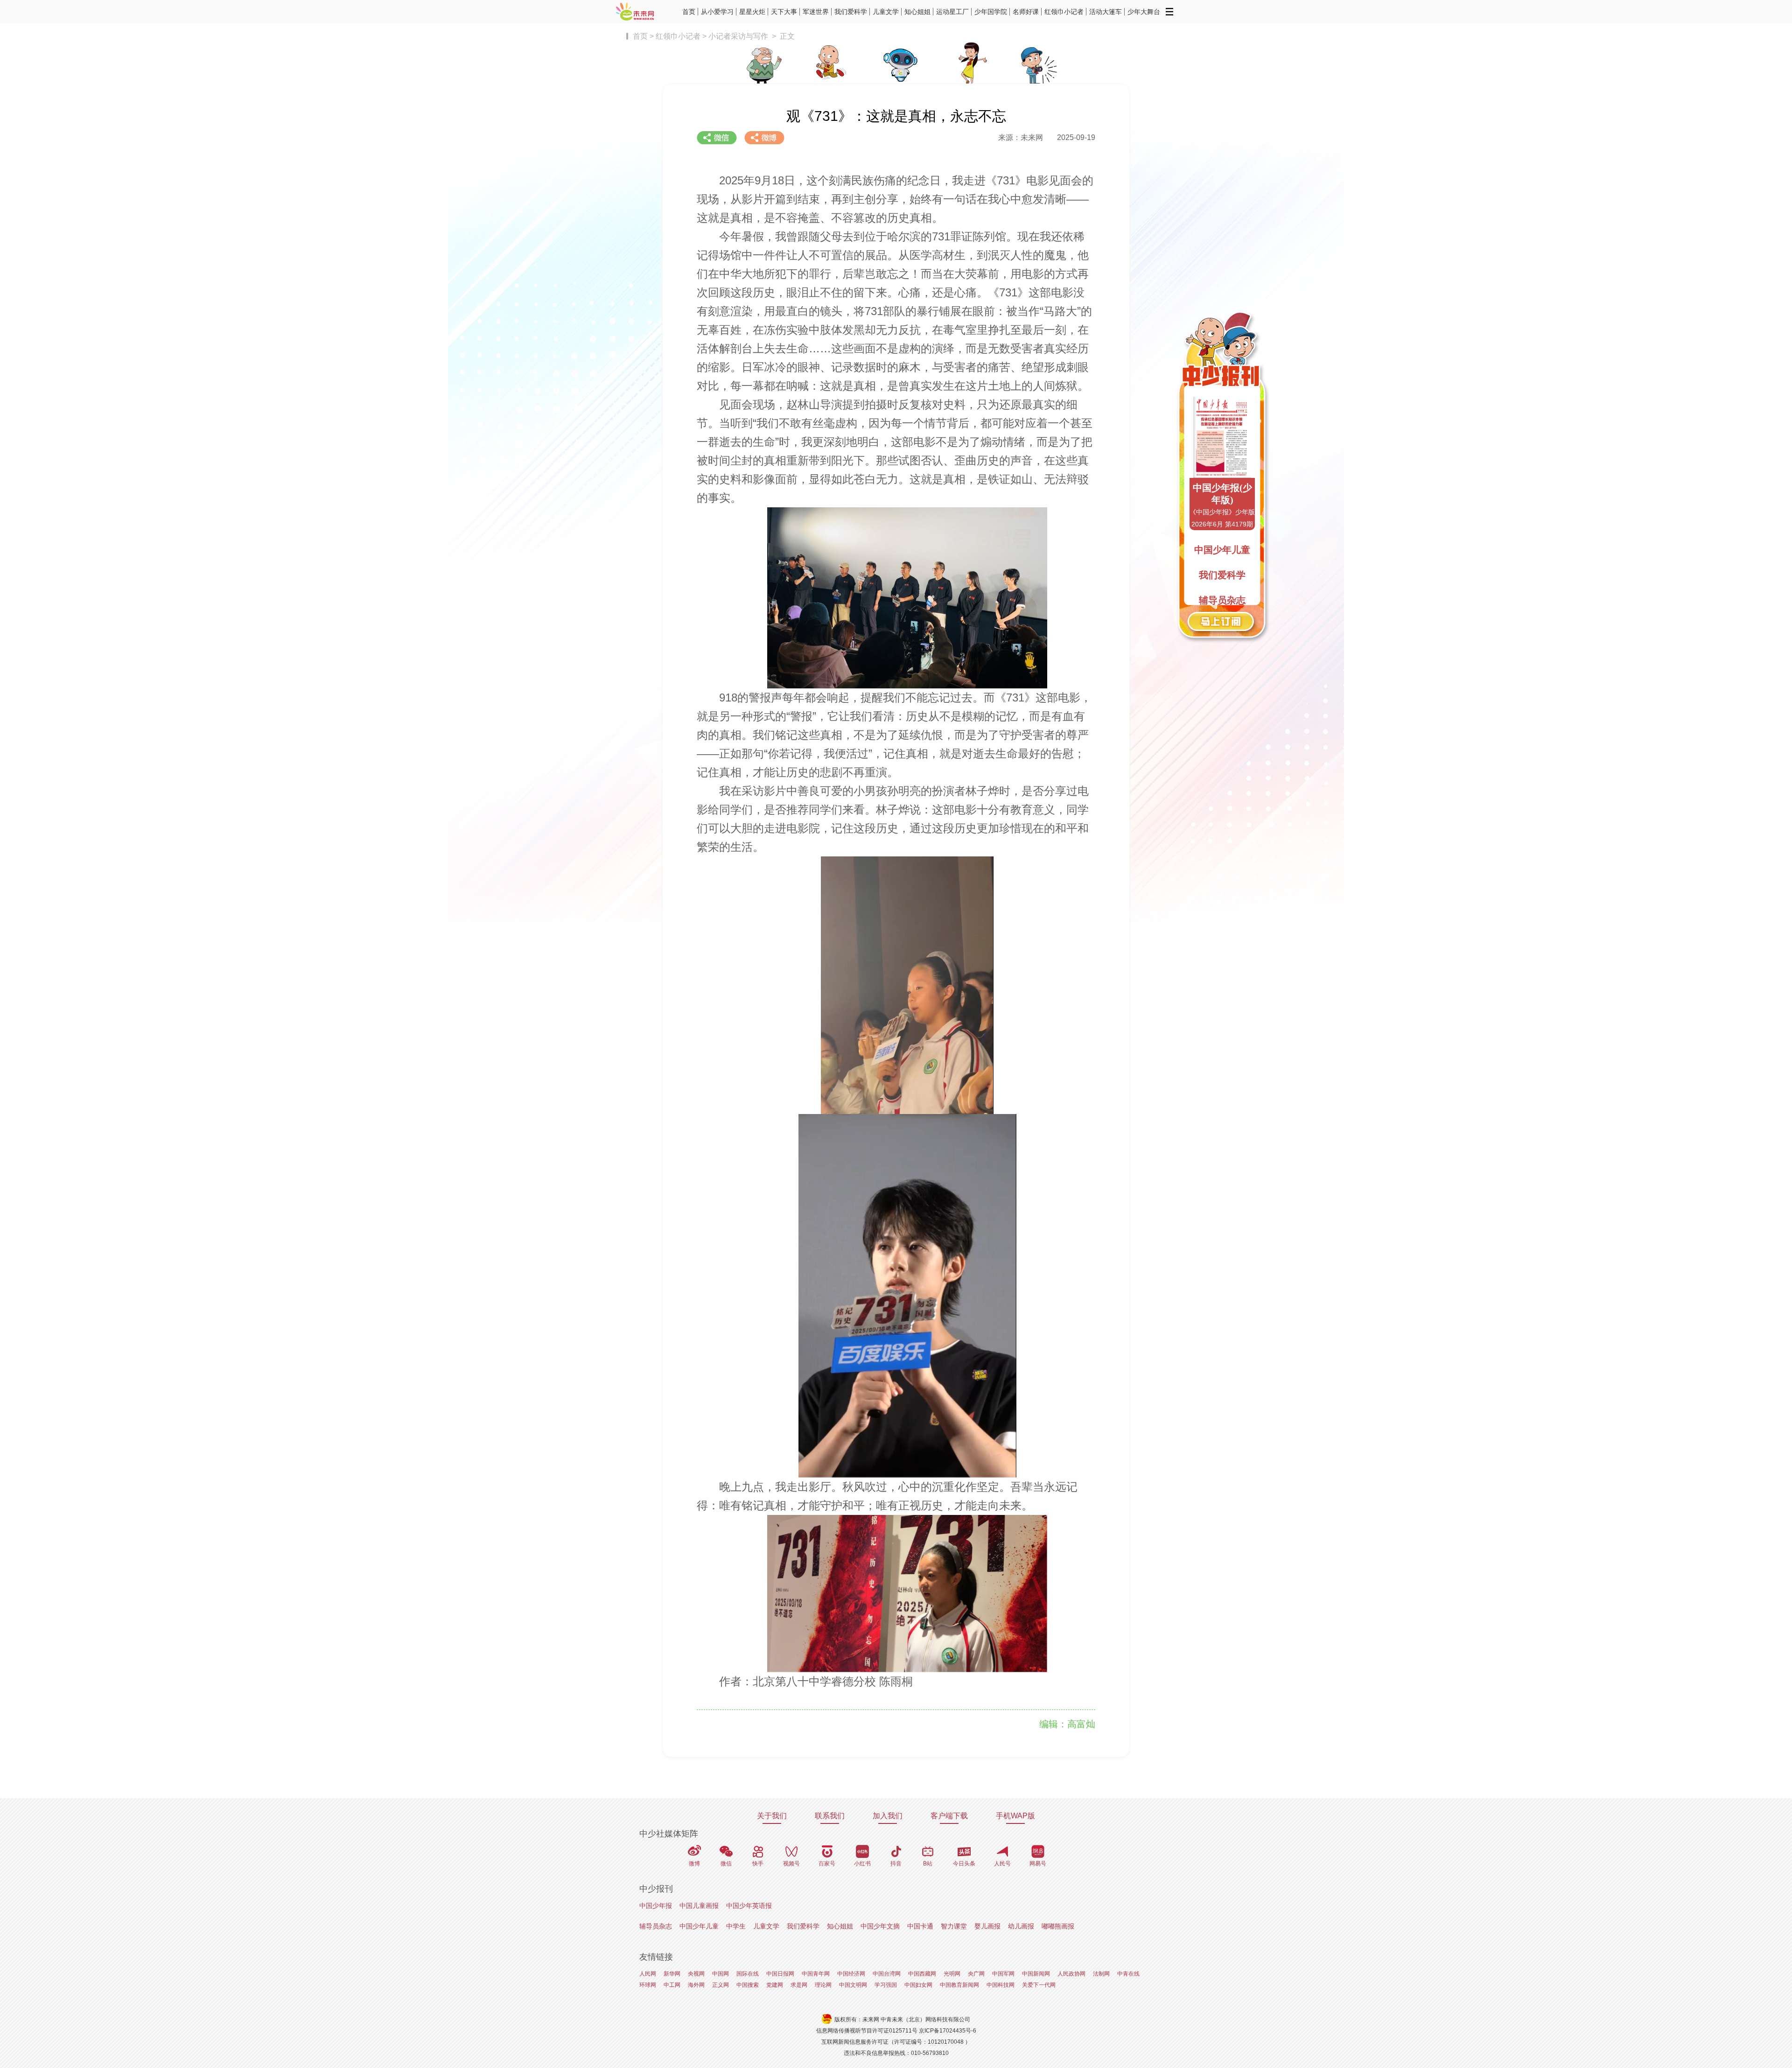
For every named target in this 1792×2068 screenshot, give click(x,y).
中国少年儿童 (699, 1926)
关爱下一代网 (1039, 1985)
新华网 (672, 1974)
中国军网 (1003, 1974)
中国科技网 (1001, 1985)
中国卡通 (920, 1926)
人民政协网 (1071, 1974)
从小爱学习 (717, 12)
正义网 (721, 1985)
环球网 (648, 1985)
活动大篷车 (1106, 12)
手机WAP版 (1015, 1816)
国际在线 (748, 1974)
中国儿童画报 (699, 1906)
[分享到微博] (764, 138)
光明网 (952, 1974)
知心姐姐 (917, 12)
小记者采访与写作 (738, 36)
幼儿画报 (1021, 1926)
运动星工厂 (952, 12)
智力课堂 (954, 1926)
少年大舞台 (1144, 12)
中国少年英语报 (749, 1906)
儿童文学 (886, 12)
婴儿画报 (987, 1926)
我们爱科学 (851, 12)
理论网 (823, 1985)
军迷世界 (816, 12)
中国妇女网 (918, 1985)
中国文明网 (853, 1985)
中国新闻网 (1036, 1974)
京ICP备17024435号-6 (948, 2031)
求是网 (799, 1985)
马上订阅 (1222, 623)
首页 (689, 12)
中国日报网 (780, 1974)
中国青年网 (816, 1974)
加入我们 (888, 1816)
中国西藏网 (922, 1974)
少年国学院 (991, 12)
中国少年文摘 (880, 1926)
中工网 (672, 1985)
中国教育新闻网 (959, 1985)
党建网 (775, 1985)
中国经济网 (851, 1974)
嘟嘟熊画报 (1058, 1926)
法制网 (1101, 1974)
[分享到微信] (717, 138)
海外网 (696, 1985)
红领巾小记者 (1064, 12)
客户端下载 (949, 1816)
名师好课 (1026, 12)
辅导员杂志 (656, 1926)
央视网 (696, 1974)
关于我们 (772, 1816)
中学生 (736, 1926)
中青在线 (1128, 1974)
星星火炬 (752, 12)
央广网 (976, 1974)
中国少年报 (656, 1906)
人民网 (648, 1974)
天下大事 (784, 12)
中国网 (721, 1974)
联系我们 (830, 1816)
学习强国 (886, 1985)
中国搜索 (748, 1985)
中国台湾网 (887, 1974)
